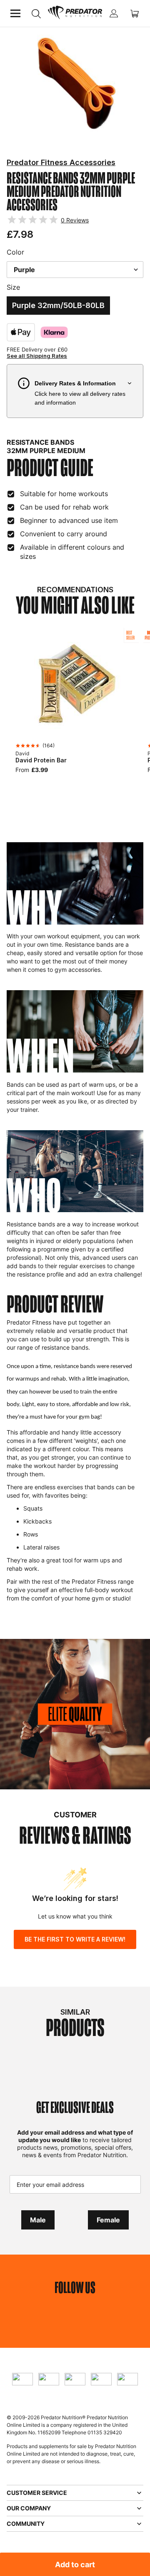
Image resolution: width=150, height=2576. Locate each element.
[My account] (114, 13)
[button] (75, 391)
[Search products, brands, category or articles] (36, 14)
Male (38, 2220)
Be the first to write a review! (75, 1939)
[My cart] (135, 13)
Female (108, 2220)
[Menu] (15, 13)
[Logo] (75, 13)
